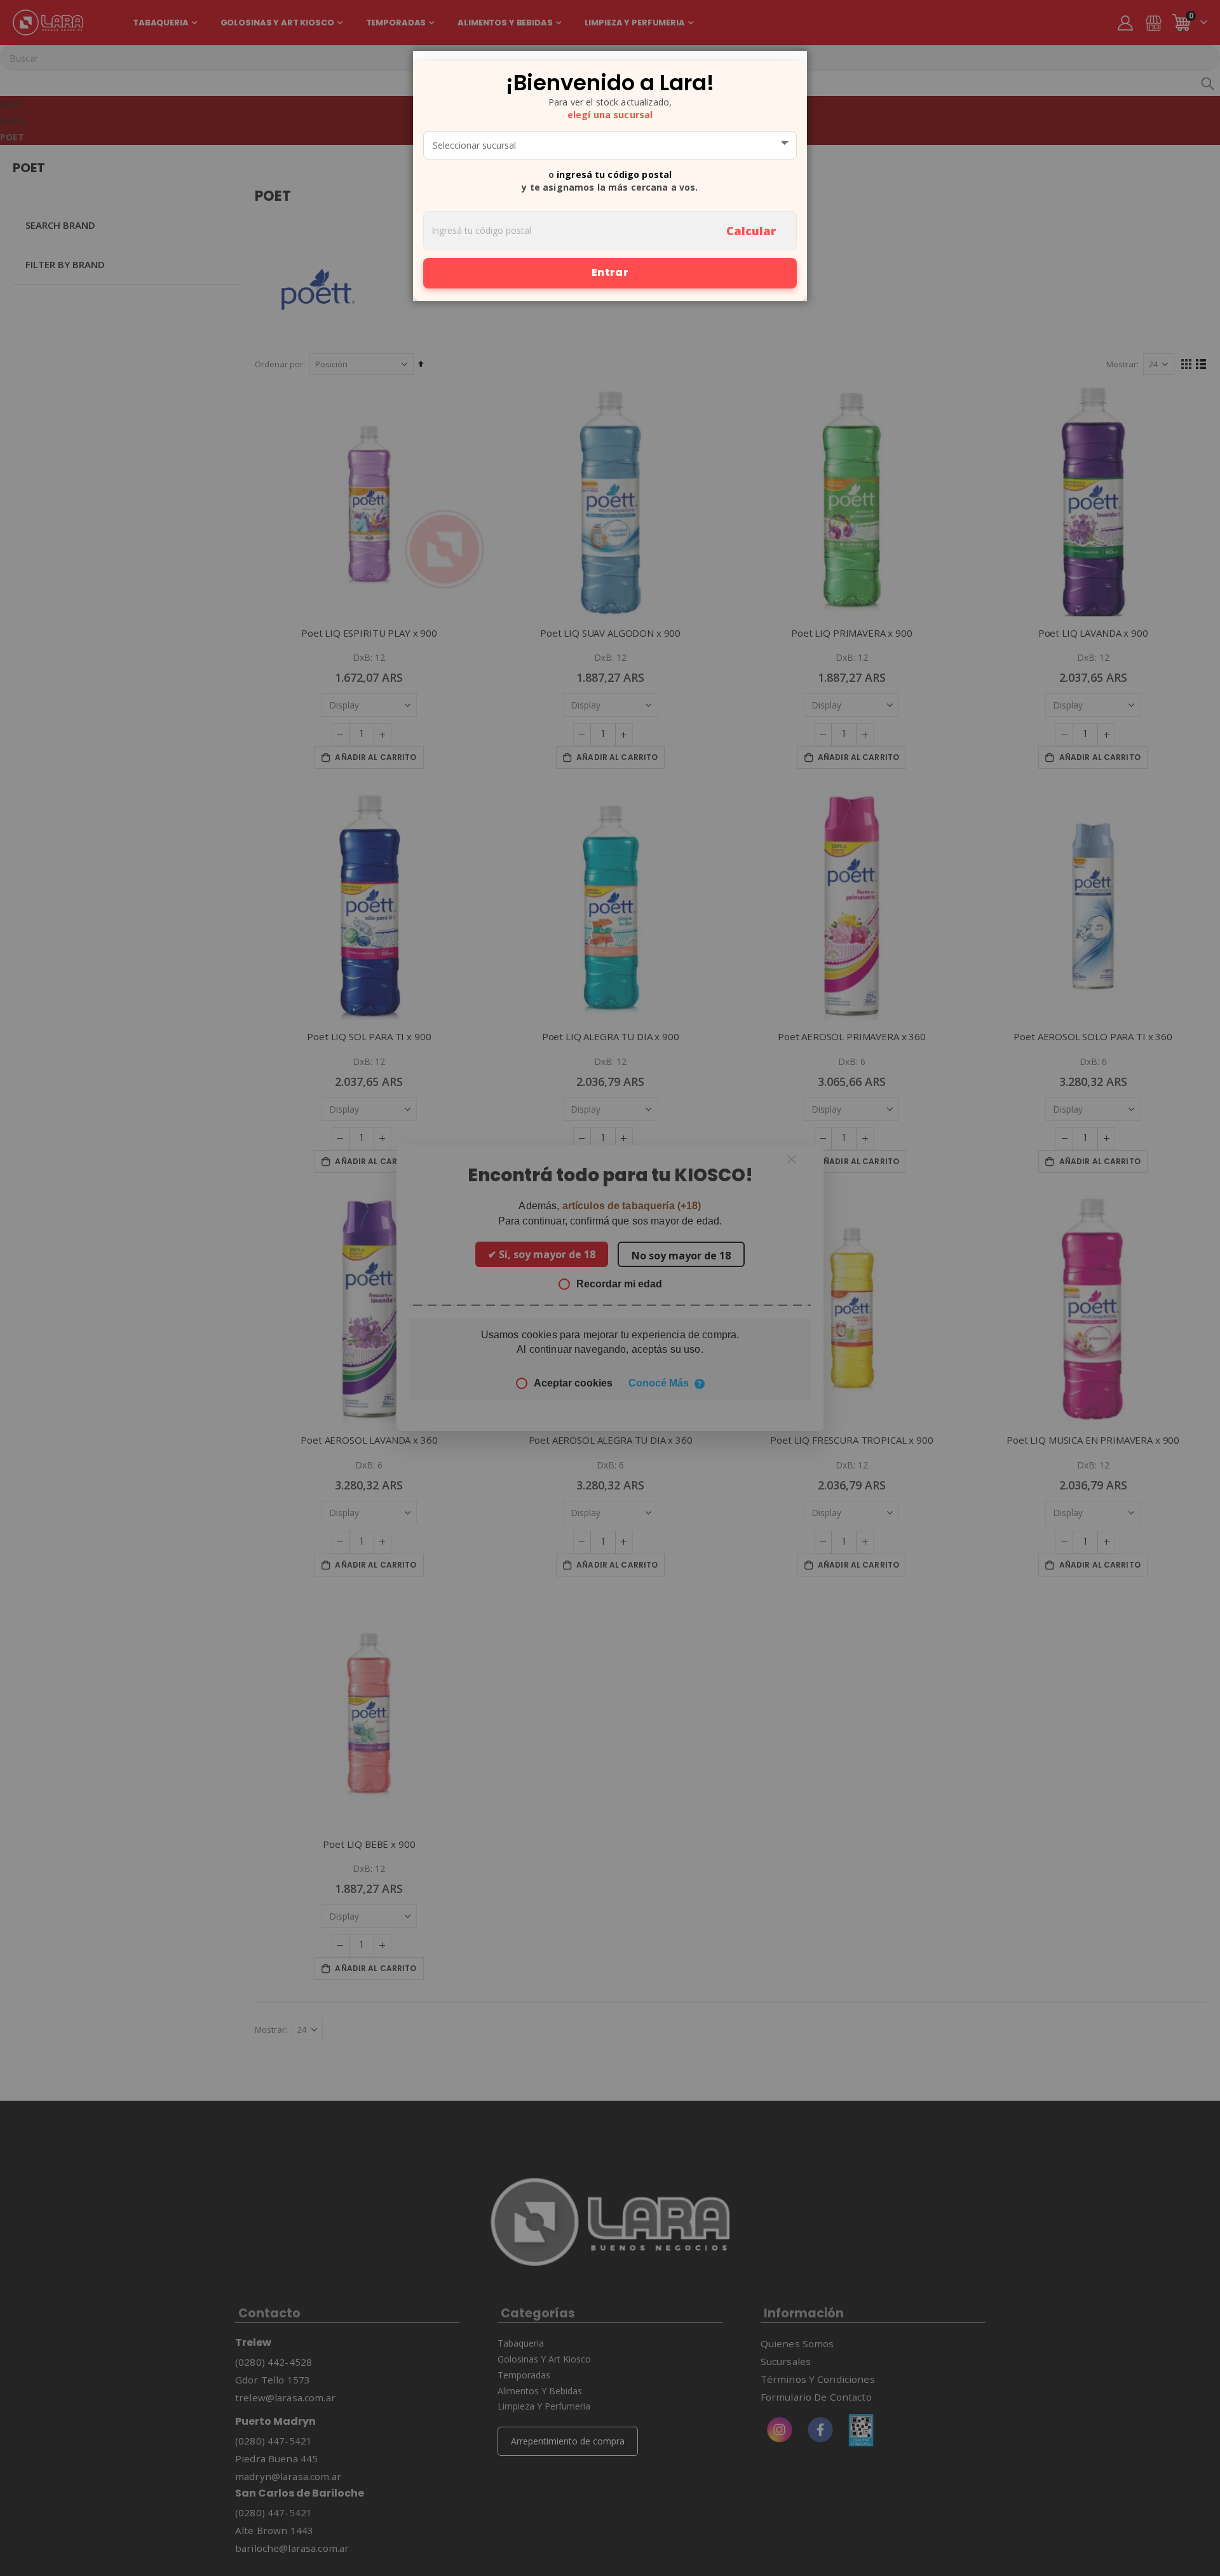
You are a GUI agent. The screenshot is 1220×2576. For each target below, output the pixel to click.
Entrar (610, 272)
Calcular (751, 231)
